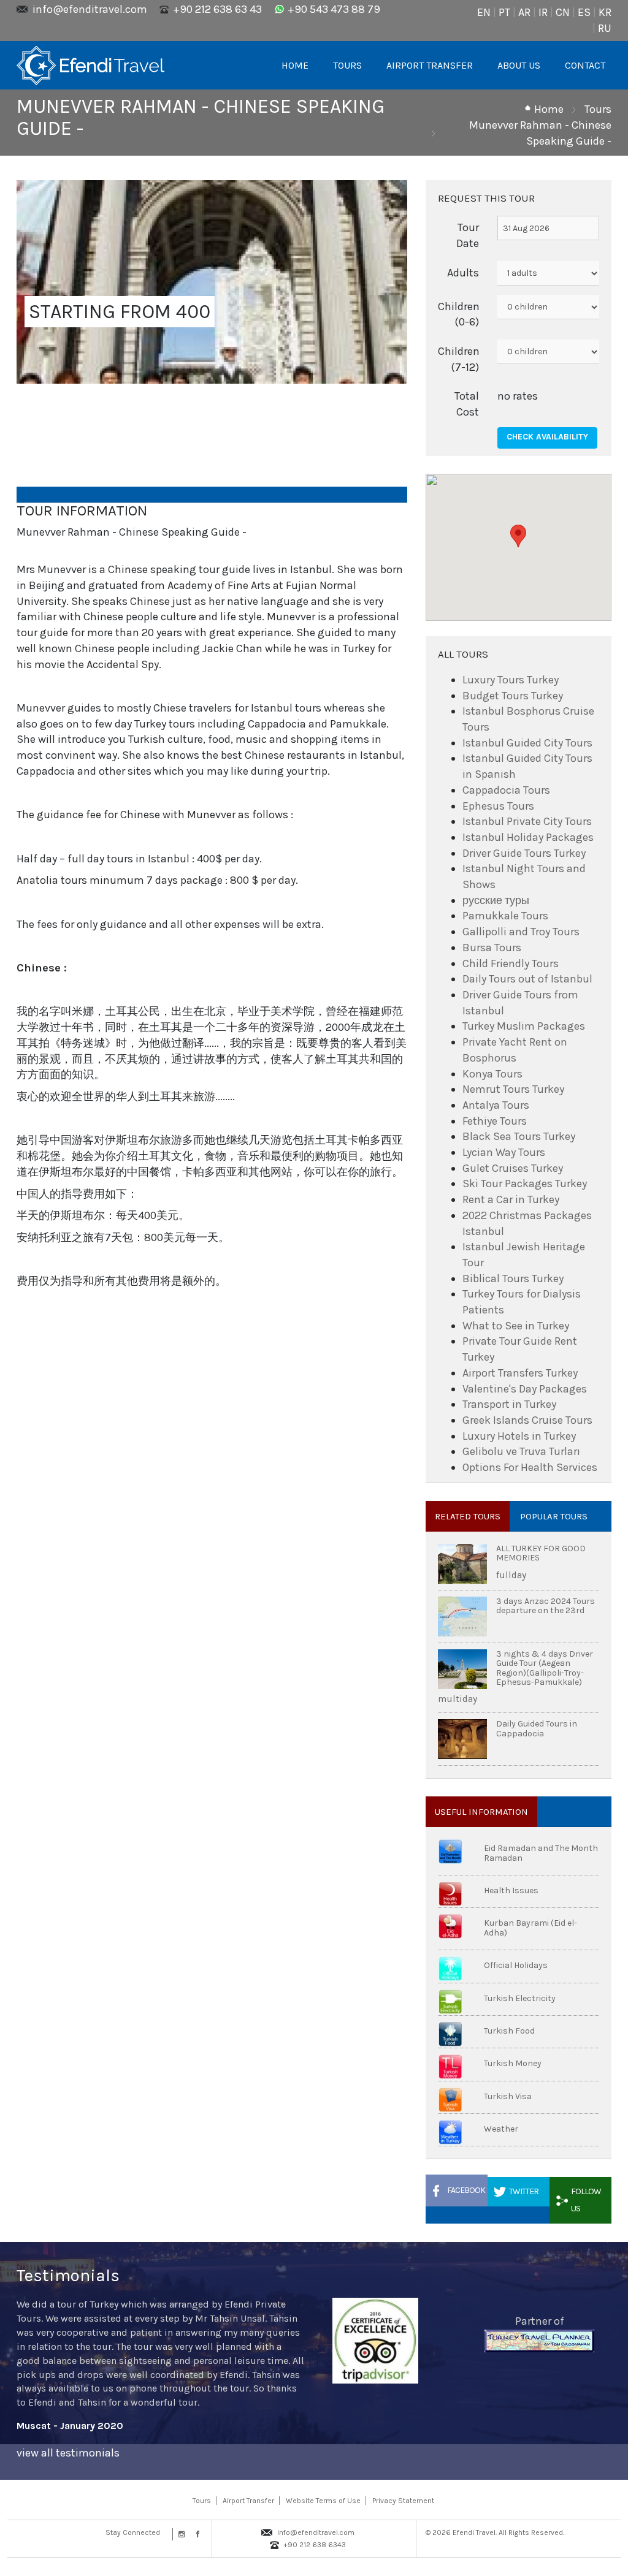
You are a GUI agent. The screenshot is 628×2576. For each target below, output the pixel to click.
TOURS (347, 65)
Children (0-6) (459, 314)
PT (504, 12)
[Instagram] (180, 2534)
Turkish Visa (508, 2096)
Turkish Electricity (520, 1998)
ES (584, 12)
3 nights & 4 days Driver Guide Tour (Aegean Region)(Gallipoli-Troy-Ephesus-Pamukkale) (545, 1668)
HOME (295, 65)
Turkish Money (513, 2063)
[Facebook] (195, 2534)
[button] (518, 536)
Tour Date (468, 235)
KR (605, 12)
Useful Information (481, 1812)
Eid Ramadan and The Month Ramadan (541, 1853)
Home (549, 109)
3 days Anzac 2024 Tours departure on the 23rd (546, 1606)
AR (524, 12)
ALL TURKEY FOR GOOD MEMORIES (541, 1553)
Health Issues (511, 1890)
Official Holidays (516, 1965)
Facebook (466, 2190)
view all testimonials (68, 2453)
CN (563, 12)
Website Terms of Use (323, 2501)
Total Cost (467, 404)
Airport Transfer (248, 2501)
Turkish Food (509, 2031)
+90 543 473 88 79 (334, 9)
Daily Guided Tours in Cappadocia (537, 1728)
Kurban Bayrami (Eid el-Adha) (530, 1928)
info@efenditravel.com (90, 9)
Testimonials (68, 2275)
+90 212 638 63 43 (217, 9)
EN (484, 12)
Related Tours (468, 1516)
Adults (463, 273)
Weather (501, 2129)
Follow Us (586, 2200)
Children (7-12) (459, 359)
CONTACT (585, 65)
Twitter (524, 2191)
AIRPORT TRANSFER (430, 65)
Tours (598, 109)
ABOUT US (519, 65)
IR (543, 12)
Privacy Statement (403, 2501)
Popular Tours (554, 1516)
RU (605, 28)
